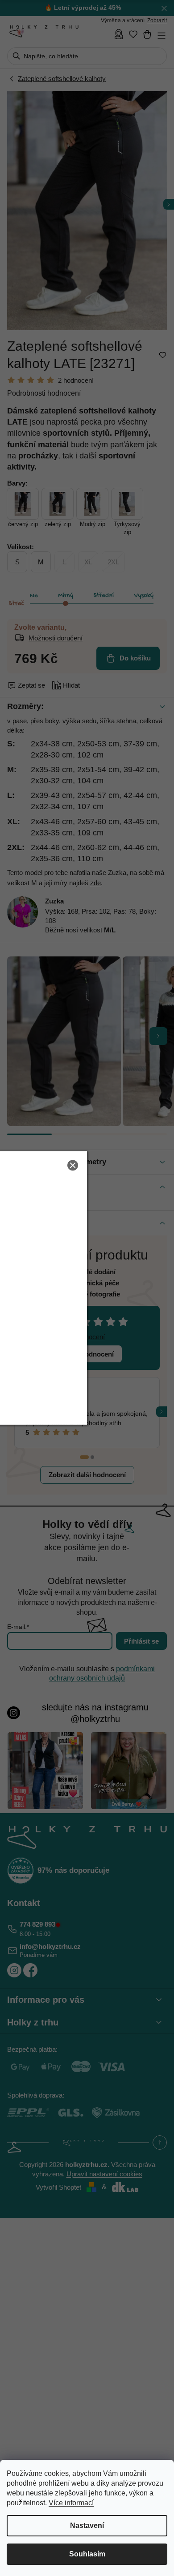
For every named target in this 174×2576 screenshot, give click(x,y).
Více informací (71, 2503)
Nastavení (87, 2525)
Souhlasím (87, 2554)
